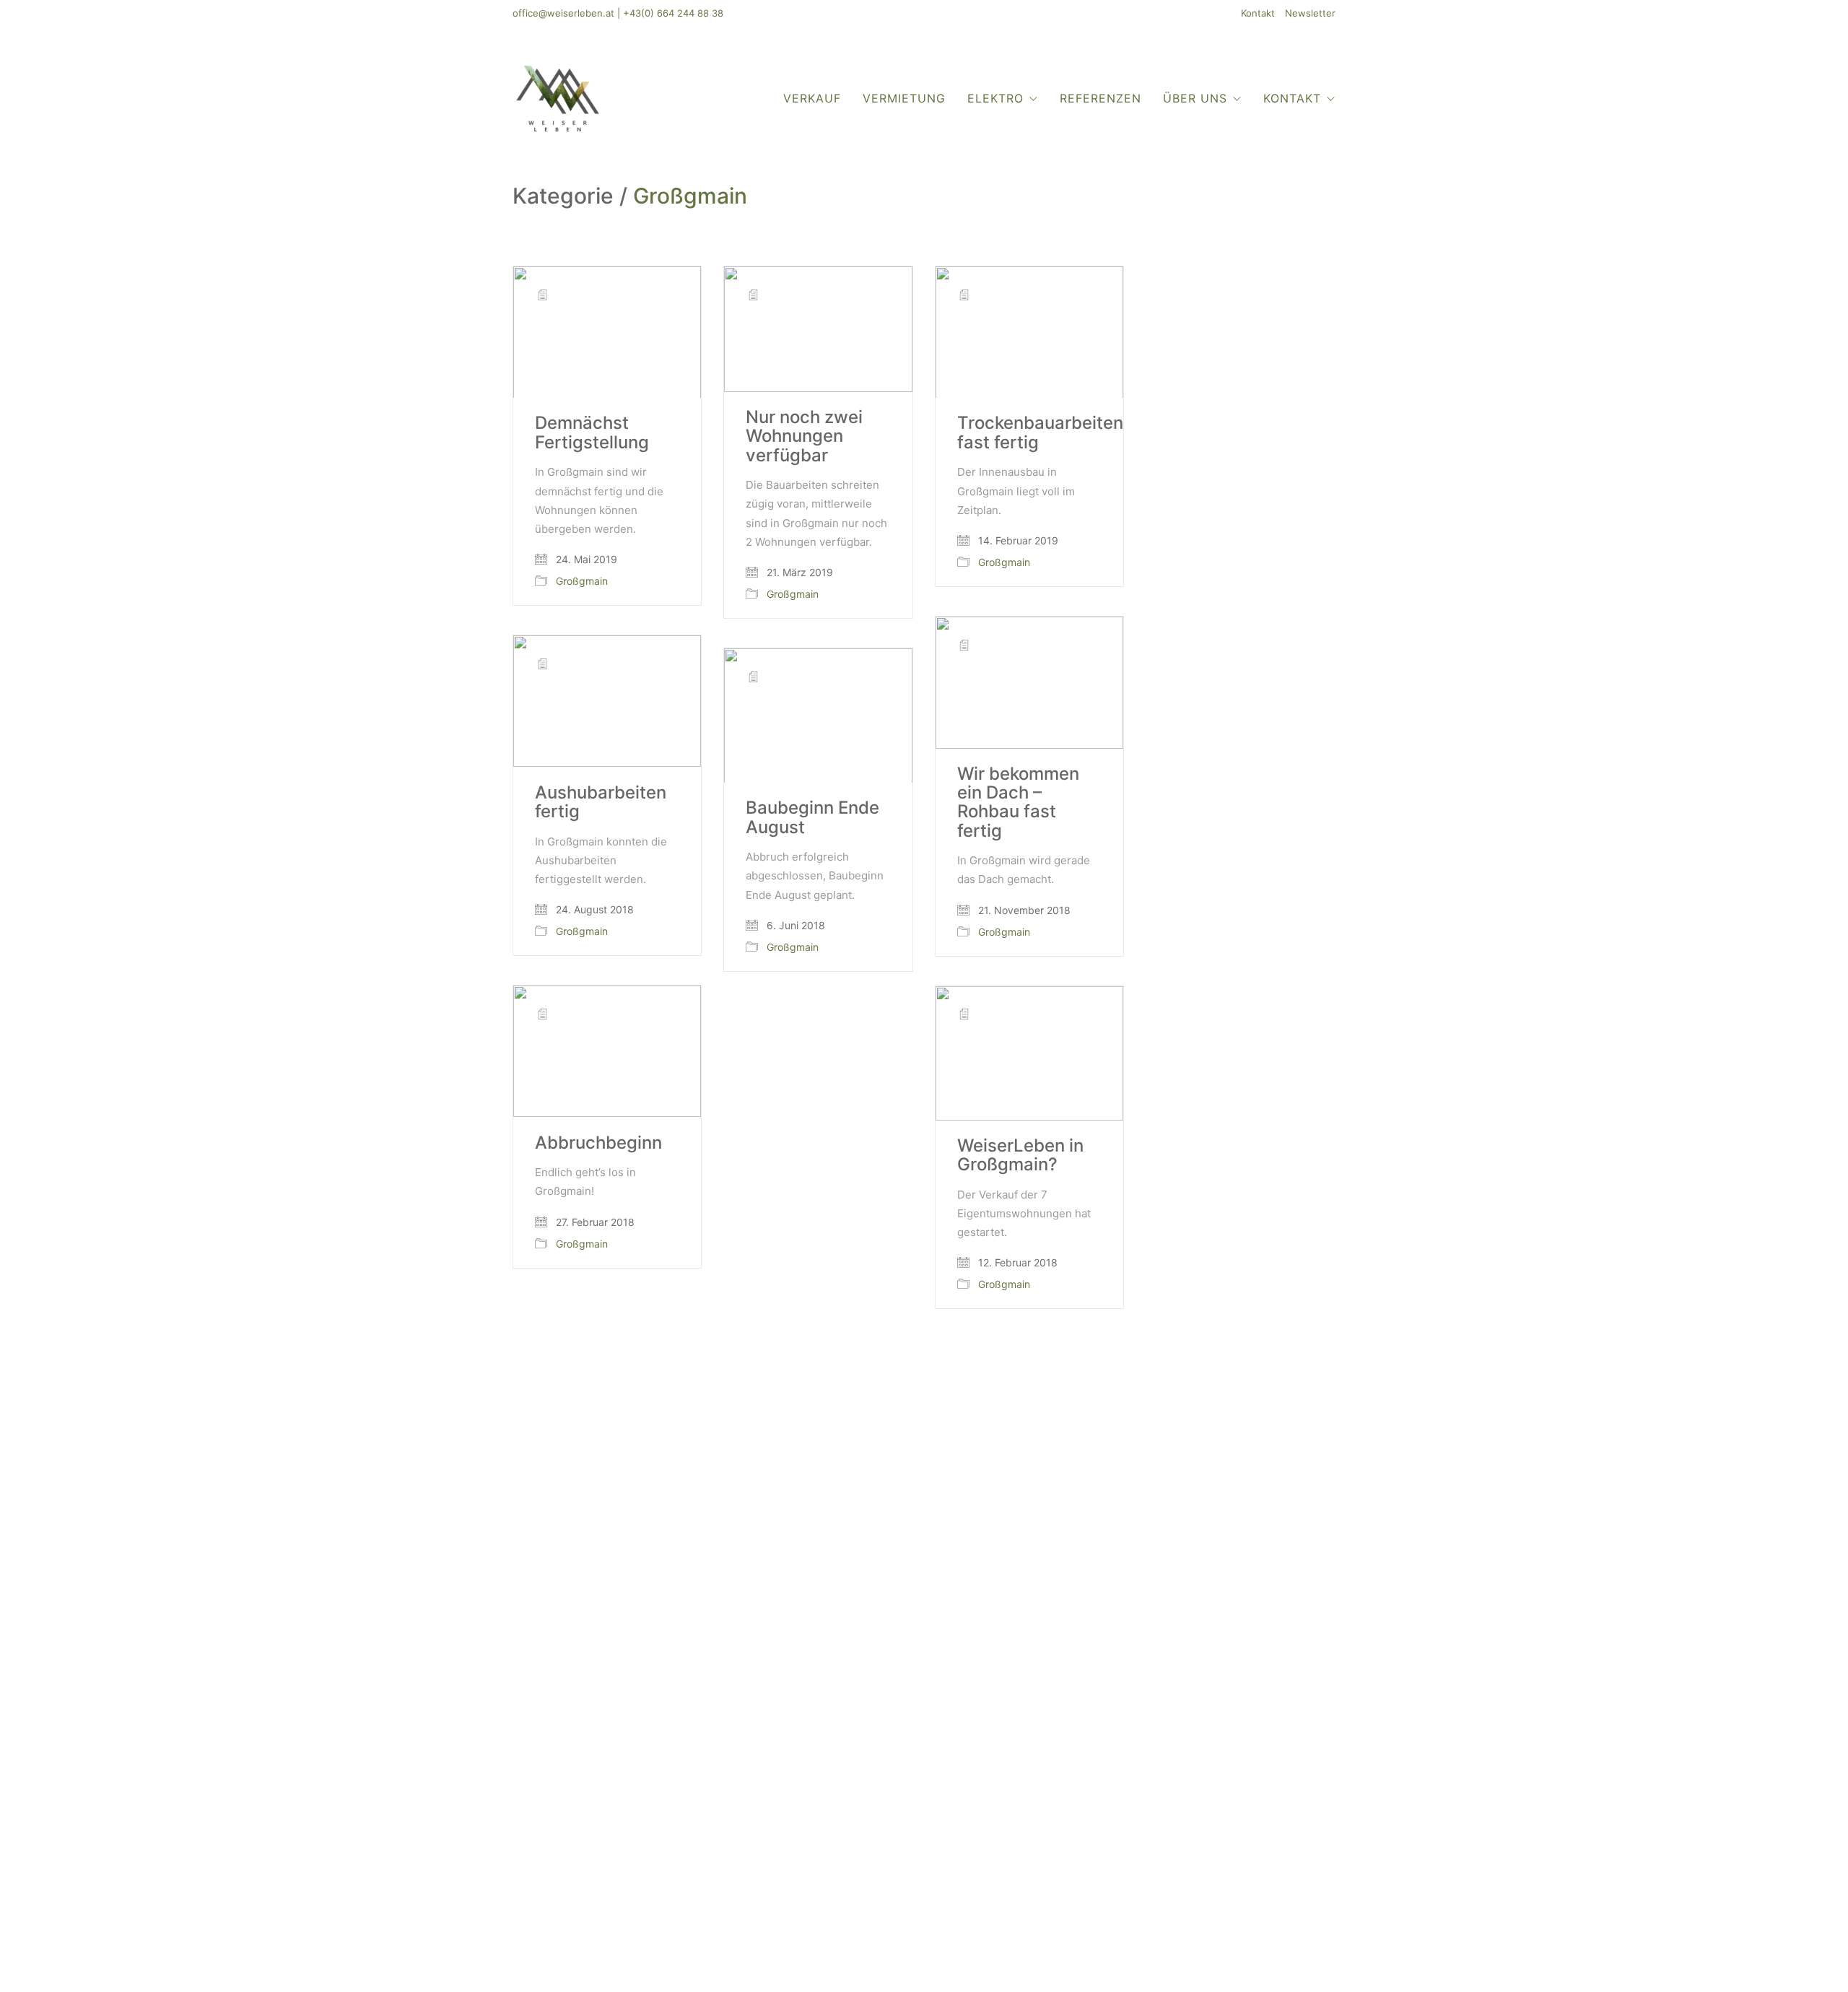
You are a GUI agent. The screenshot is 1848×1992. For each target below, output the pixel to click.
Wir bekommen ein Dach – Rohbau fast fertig (1018, 803)
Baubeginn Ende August (812, 818)
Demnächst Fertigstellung (592, 433)
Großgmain (690, 196)
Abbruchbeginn (598, 1143)
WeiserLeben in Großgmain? (1020, 1156)
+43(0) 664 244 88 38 (673, 13)
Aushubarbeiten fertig (601, 803)
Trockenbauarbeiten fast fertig (1040, 433)
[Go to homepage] (558, 98)
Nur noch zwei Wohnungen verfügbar (804, 436)
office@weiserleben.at (563, 13)
